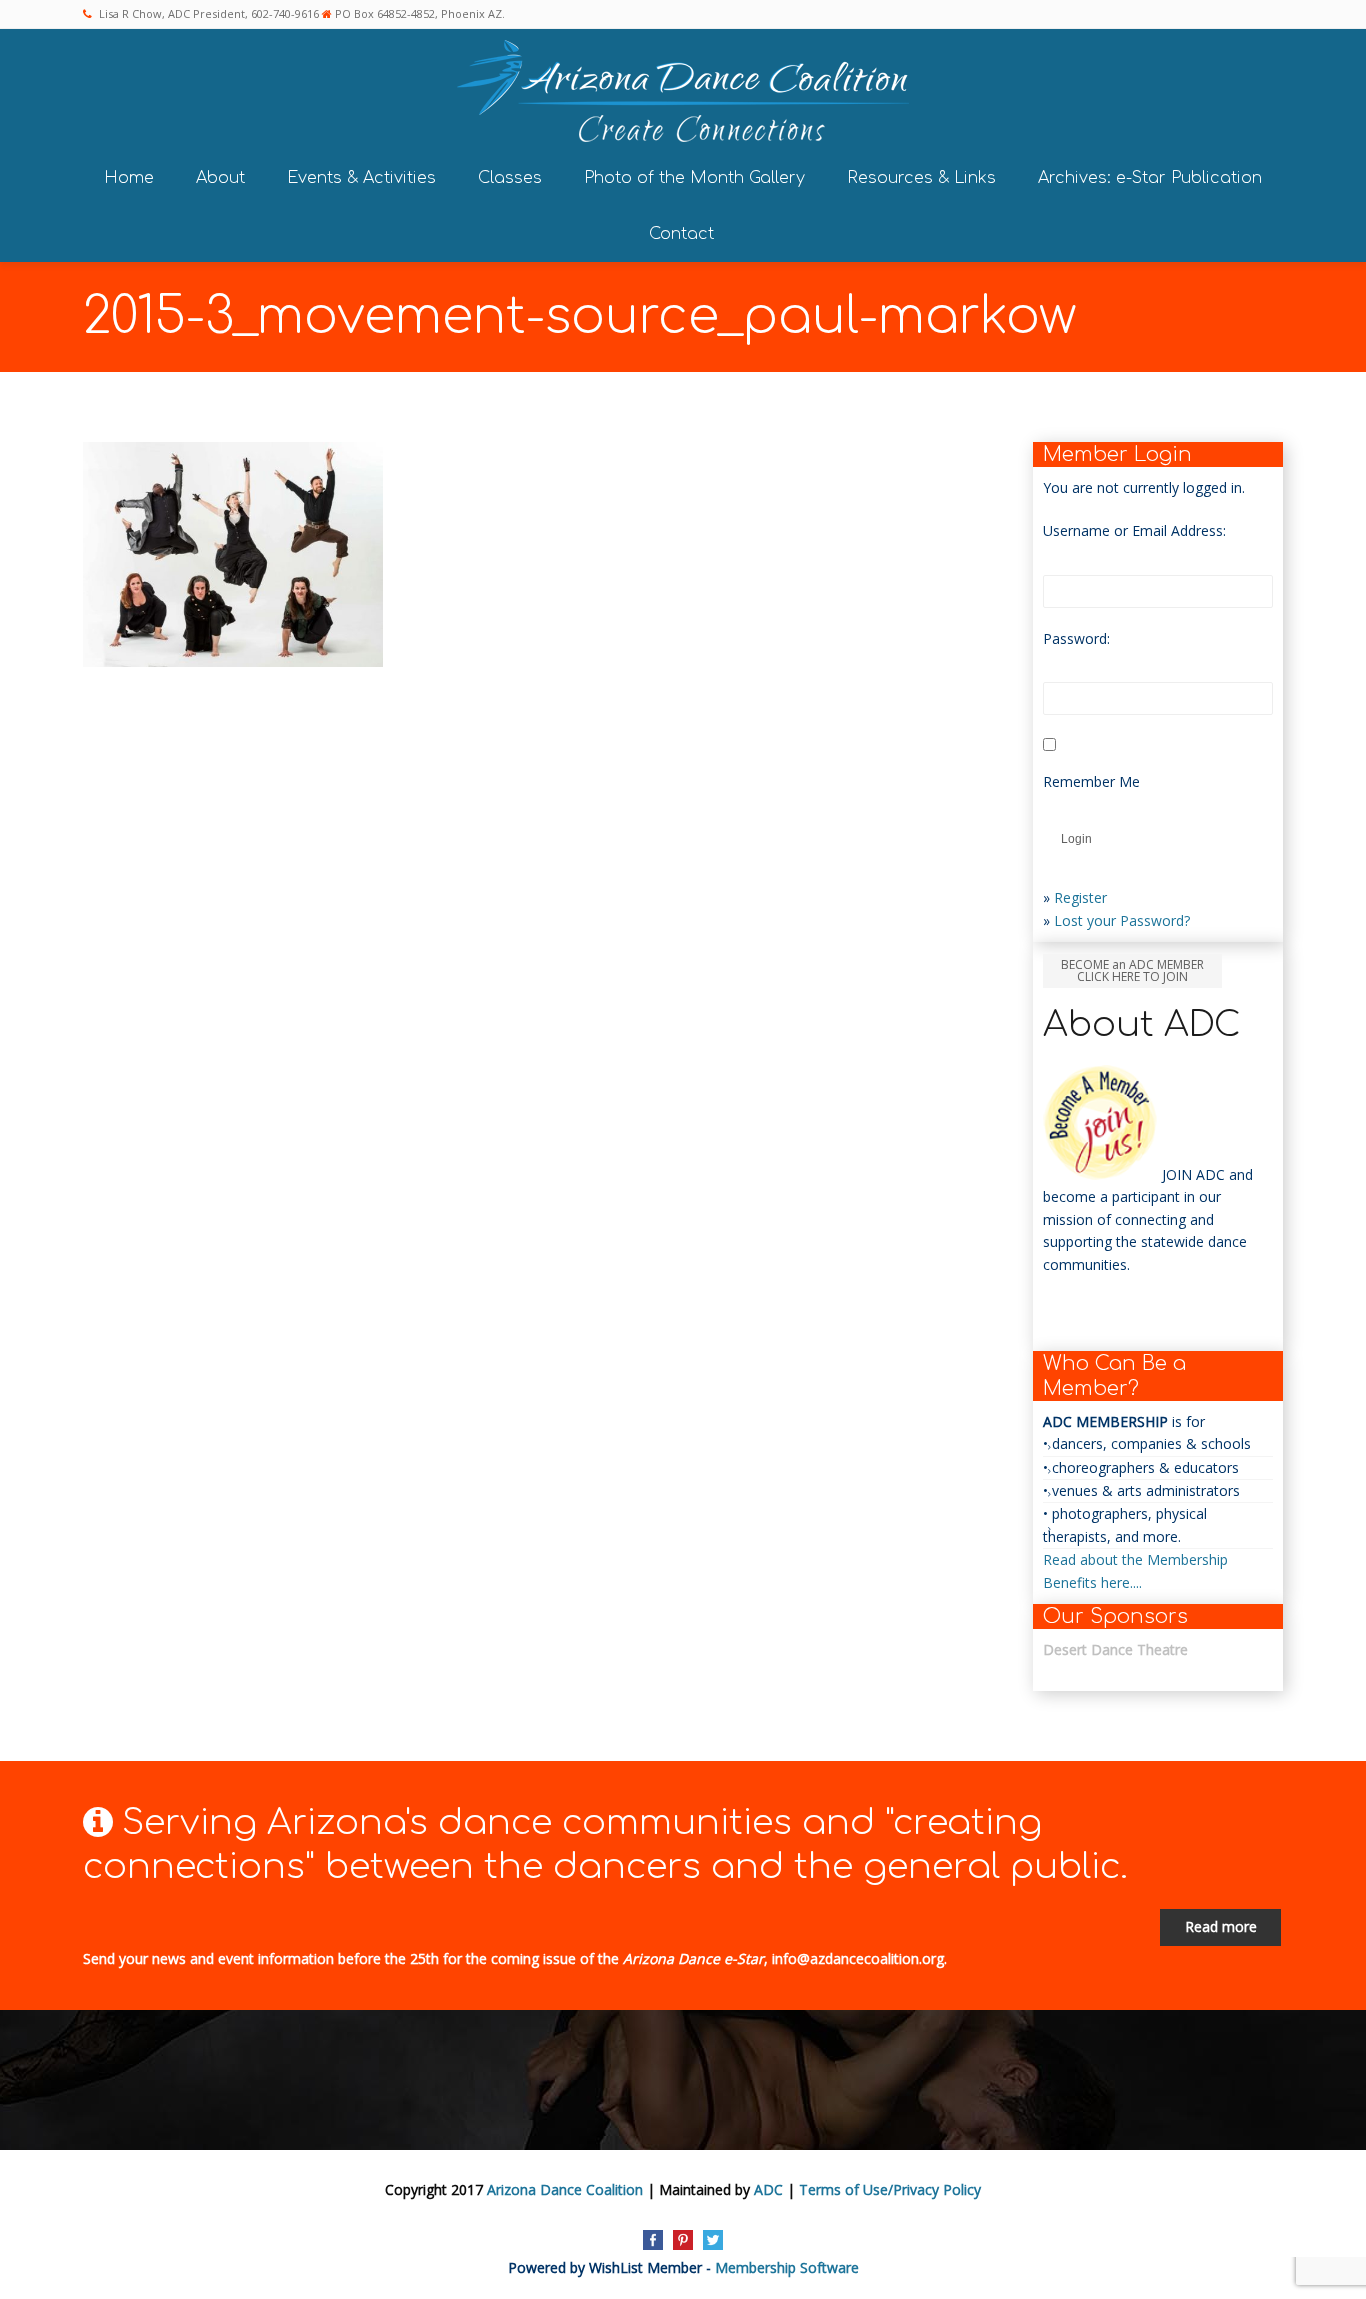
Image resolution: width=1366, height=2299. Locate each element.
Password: (1076, 638)
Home (129, 178)
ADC (768, 2189)
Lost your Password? (1122, 920)
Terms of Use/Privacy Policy (890, 2189)
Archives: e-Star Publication (1150, 178)
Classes (510, 178)
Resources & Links (921, 178)
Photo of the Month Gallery (694, 178)
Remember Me (1091, 781)
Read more (1221, 1926)
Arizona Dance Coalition (565, 2189)
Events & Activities (361, 178)
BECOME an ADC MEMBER (1132, 970)
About (220, 178)
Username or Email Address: (1134, 530)
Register (1080, 897)
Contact (681, 234)
